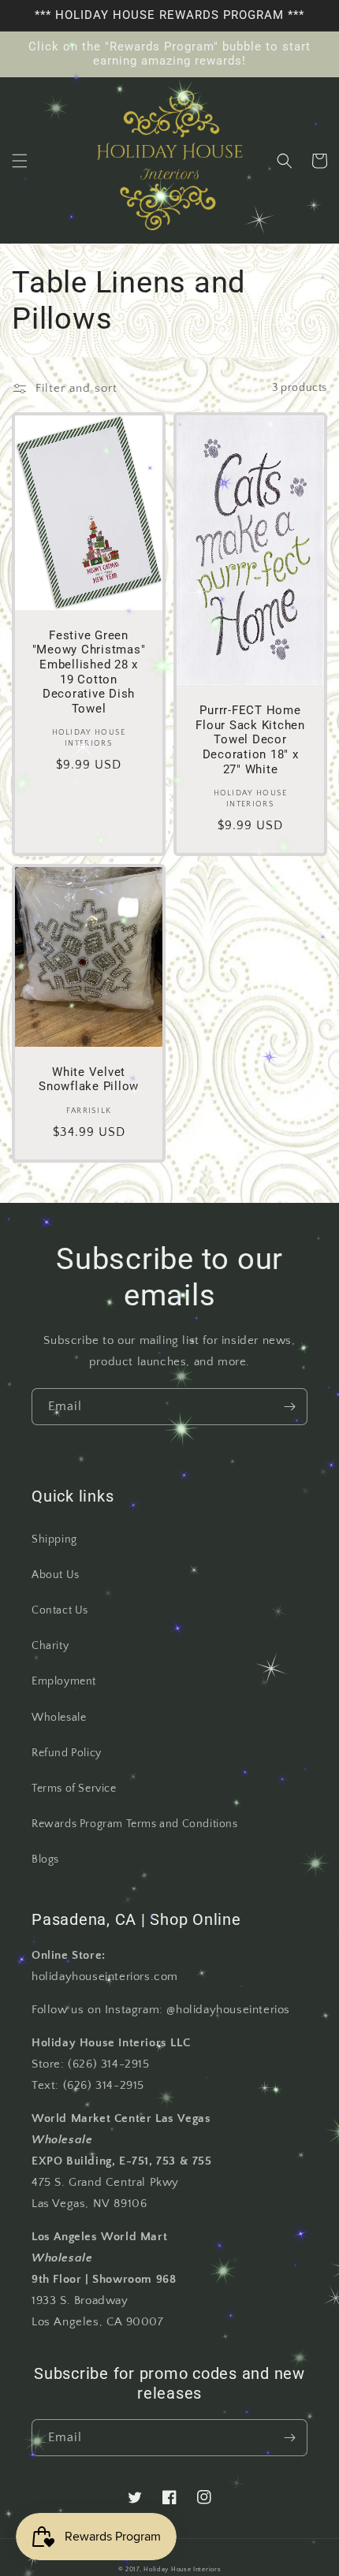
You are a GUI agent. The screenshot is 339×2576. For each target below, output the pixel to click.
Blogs (45, 1859)
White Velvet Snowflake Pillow (89, 1080)
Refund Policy (67, 1753)
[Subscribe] (289, 1407)
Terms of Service (74, 1789)
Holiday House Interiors (182, 2569)
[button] (20, 161)
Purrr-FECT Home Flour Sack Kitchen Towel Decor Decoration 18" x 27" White (250, 739)
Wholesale (59, 1718)
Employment (64, 1681)
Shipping (54, 1539)
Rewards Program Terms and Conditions (135, 1824)
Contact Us (60, 1610)
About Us (56, 1575)
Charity (50, 1646)
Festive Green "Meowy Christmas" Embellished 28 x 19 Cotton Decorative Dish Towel (89, 672)
